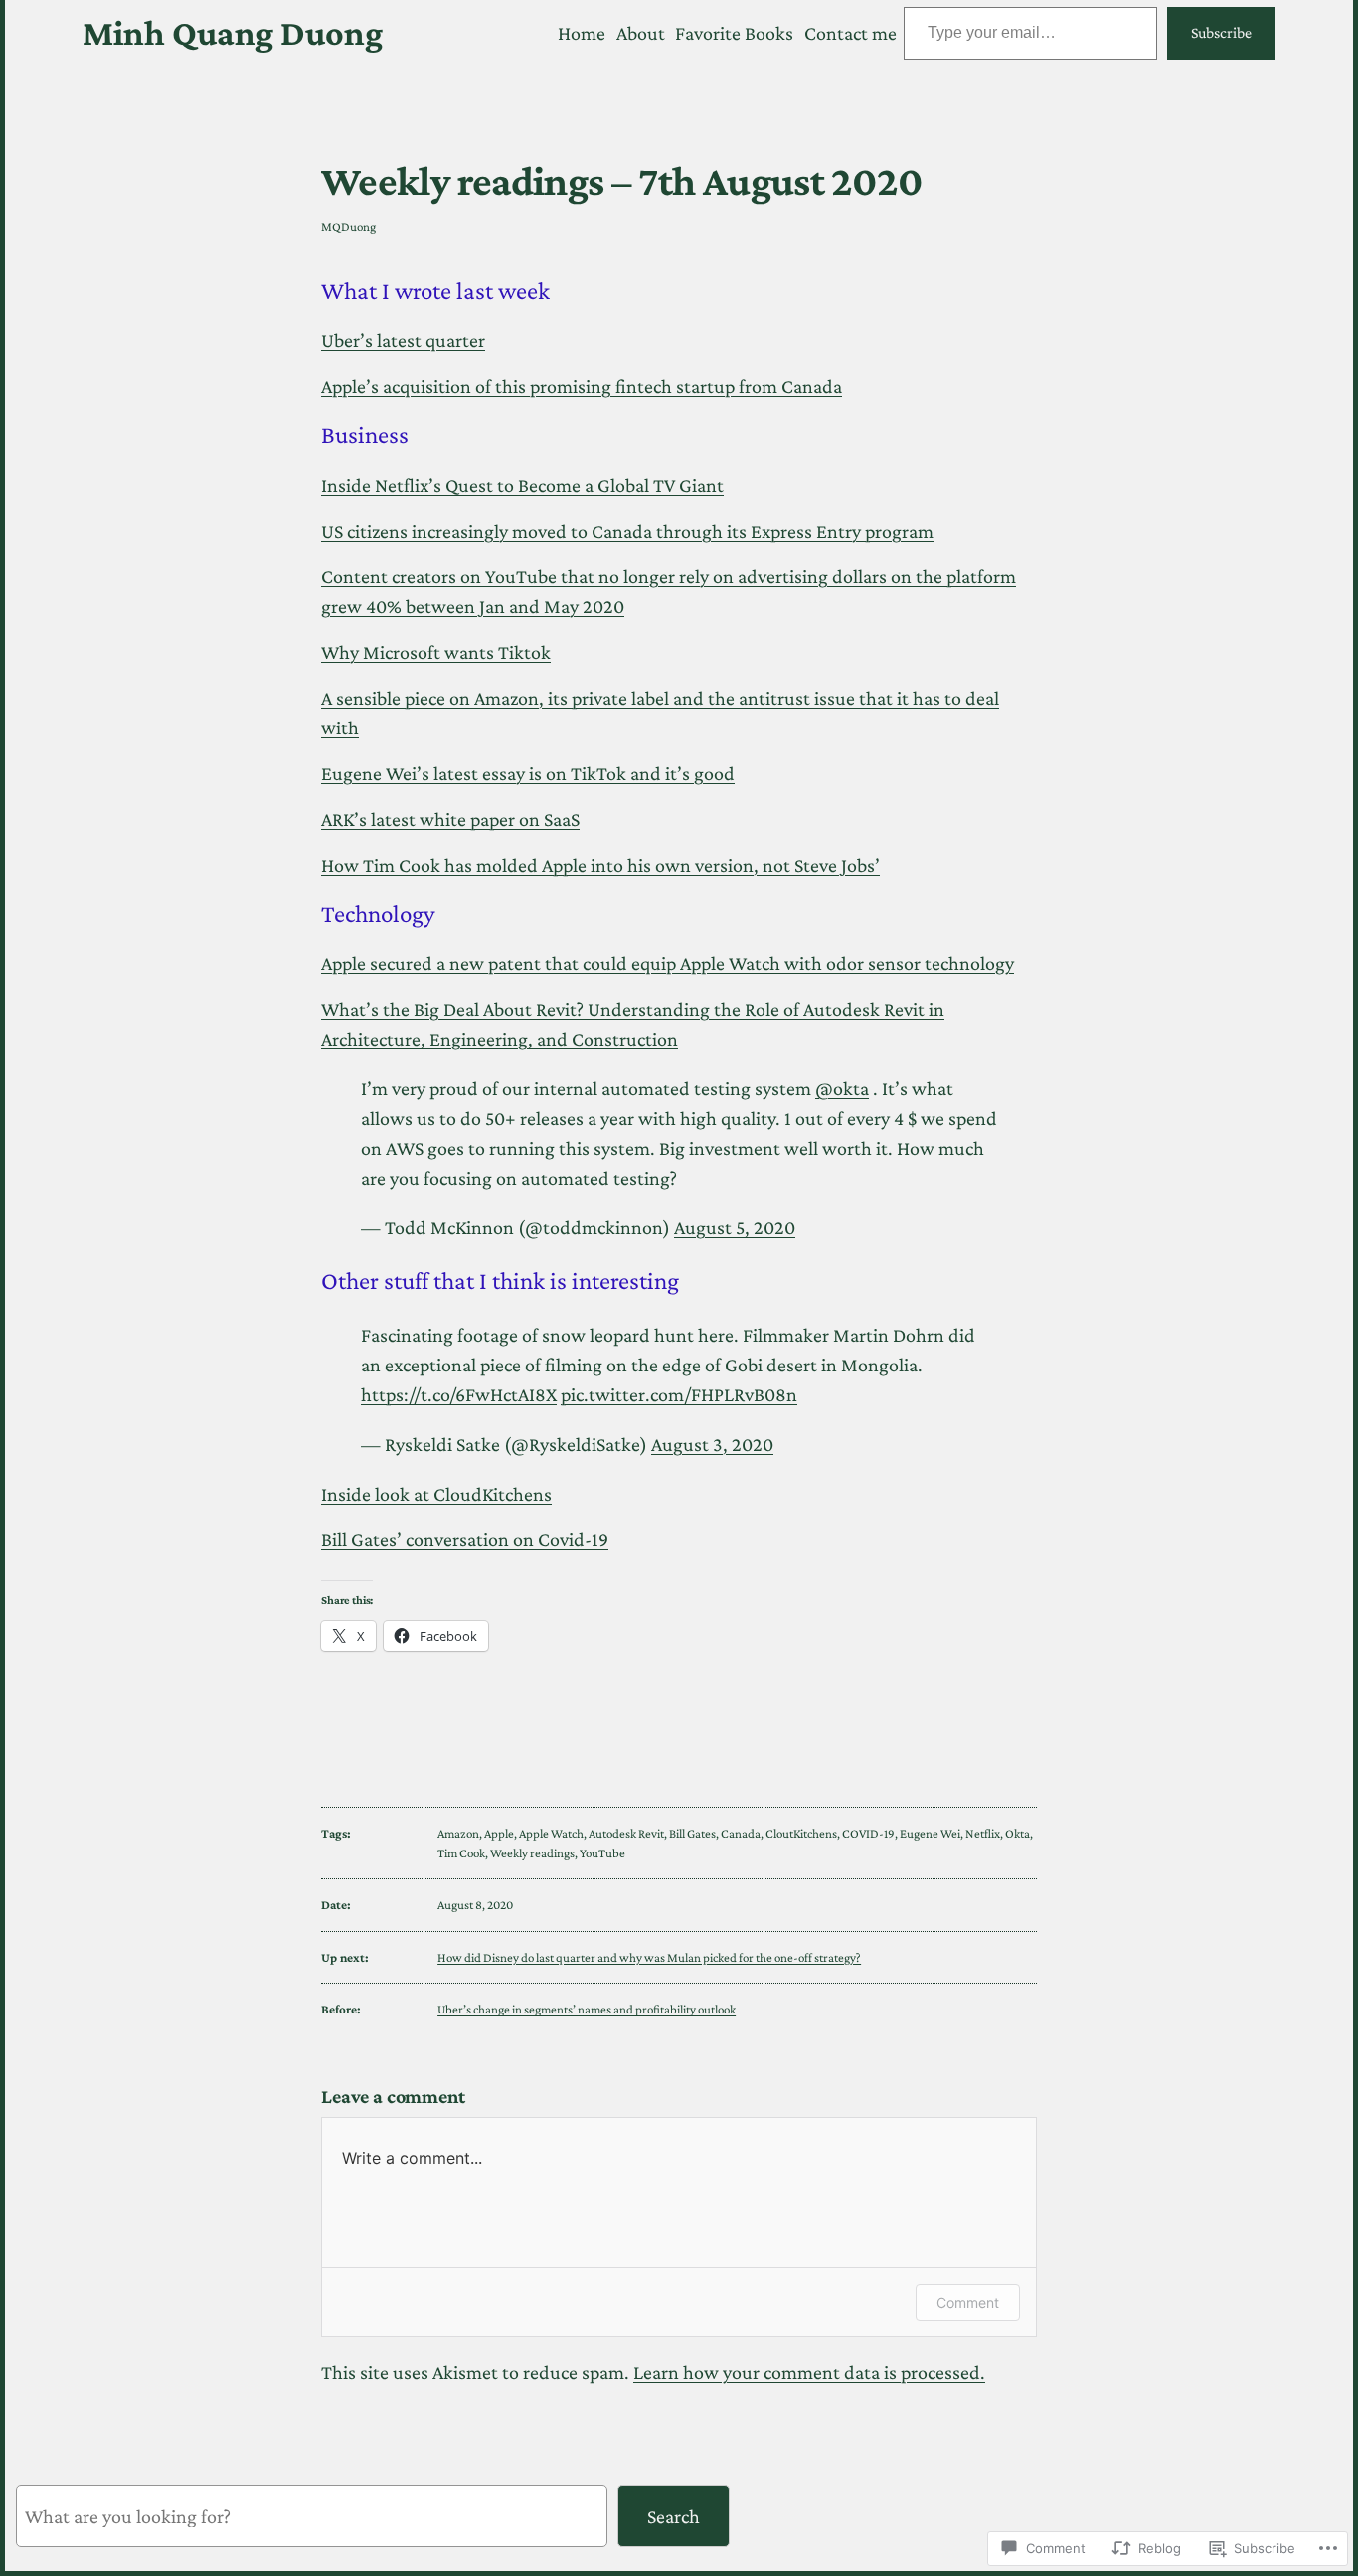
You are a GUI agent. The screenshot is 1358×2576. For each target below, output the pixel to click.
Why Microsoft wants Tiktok (436, 652)
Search (674, 2516)
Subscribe (1221, 32)
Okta (1018, 1833)
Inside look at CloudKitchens (436, 1494)
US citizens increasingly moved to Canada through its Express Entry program (627, 531)
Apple (499, 1833)
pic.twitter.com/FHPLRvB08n (679, 1394)
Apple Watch (551, 1833)
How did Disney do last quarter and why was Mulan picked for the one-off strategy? (649, 1957)
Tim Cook (461, 1853)
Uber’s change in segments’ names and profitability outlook (587, 2009)
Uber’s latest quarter (403, 340)
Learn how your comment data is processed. (809, 2372)
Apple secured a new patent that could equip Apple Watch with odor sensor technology (668, 963)
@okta (842, 1088)
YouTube (602, 1853)
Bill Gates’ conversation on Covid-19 (465, 1539)
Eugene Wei (930, 1833)
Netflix (983, 1833)
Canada (741, 1833)
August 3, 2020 (712, 1444)
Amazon (458, 1833)
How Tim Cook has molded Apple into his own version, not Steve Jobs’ (600, 865)
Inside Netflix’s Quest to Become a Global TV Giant (522, 485)
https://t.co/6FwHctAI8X (459, 1394)
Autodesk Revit (626, 1833)
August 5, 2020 (735, 1227)
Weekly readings (532, 1853)
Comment (968, 2302)
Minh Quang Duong (233, 33)
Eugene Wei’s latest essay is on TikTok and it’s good (528, 773)
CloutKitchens (801, 1833)
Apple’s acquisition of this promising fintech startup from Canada (582, 386)
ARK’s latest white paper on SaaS (450, 819)
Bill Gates (692, 1833)
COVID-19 (868, 1833)
